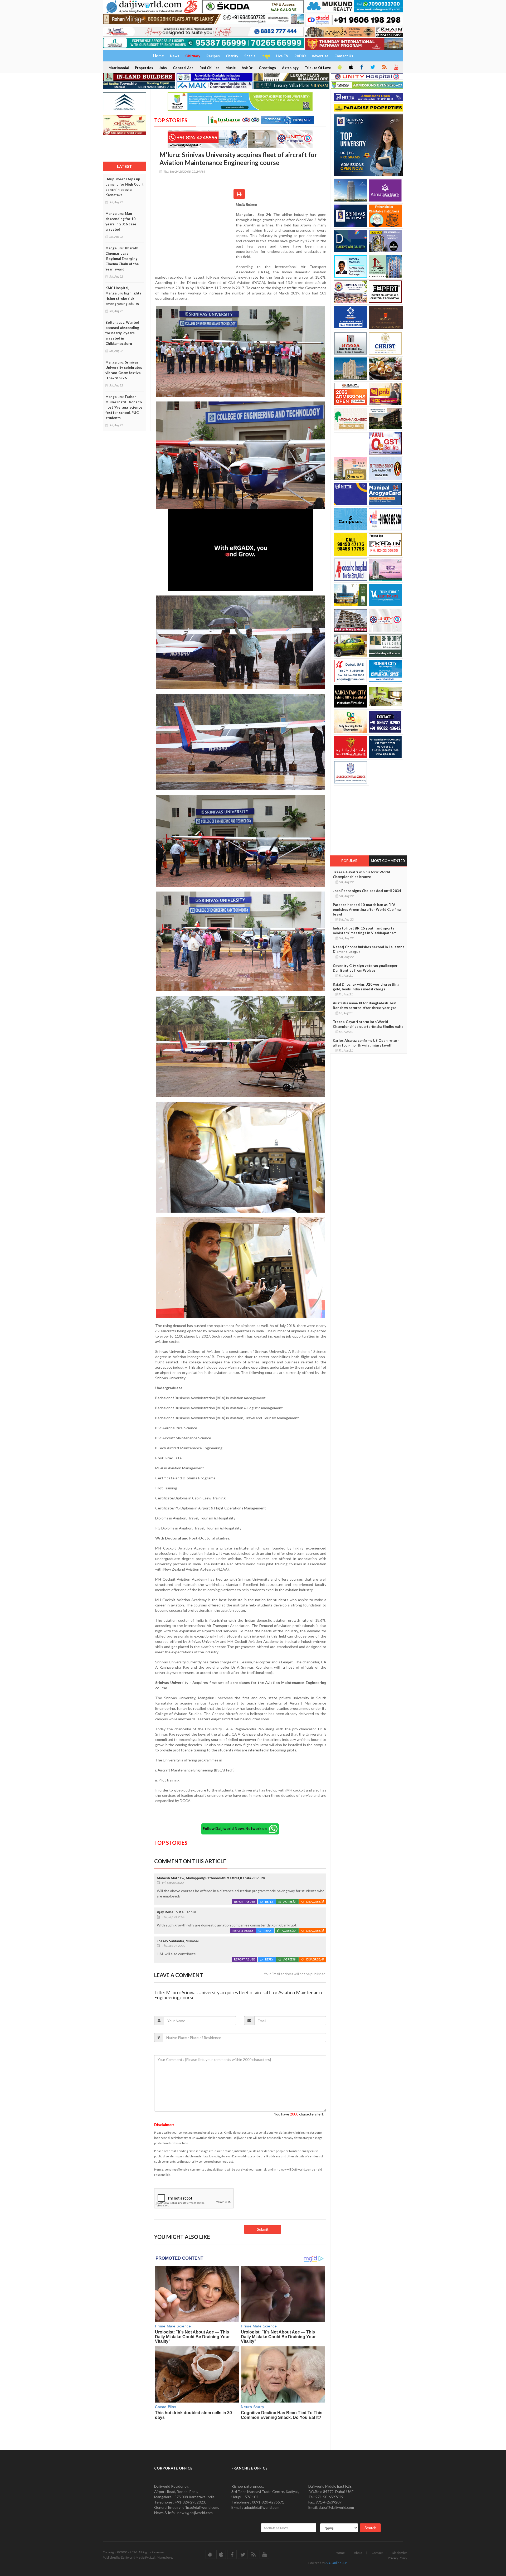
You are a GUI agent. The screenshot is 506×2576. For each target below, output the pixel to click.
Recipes (213, 56)
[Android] (339, 67)
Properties (144, 68)
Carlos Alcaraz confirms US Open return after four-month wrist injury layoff (366, 1043)
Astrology (290, 68)
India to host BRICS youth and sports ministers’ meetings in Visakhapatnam (365, 931)
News (175, 56)
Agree (290, 1902)
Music (231, 68)
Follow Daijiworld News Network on (236, 1829)
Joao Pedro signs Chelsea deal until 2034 (367, 891)
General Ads (183, 68)
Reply (269, 1902)
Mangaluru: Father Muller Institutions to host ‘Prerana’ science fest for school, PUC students (124, 407)
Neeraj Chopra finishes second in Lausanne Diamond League (369, 949)
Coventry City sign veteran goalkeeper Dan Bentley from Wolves (365, 968)
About (358, 2553)
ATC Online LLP (336, 2563)
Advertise (320, 56)
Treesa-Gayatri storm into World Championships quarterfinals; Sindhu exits (368, 1024)
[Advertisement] (195, 236)
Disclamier (400, 2553)
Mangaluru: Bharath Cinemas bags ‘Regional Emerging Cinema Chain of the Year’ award (122, 259)
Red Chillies (210, 68)
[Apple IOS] (351, 67)
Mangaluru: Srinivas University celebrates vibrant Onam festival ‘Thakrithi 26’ (124, 370)
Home (340, 2553)
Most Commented (388, 861)
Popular (349, 861)
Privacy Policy (398, 2558)
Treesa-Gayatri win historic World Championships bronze (361, 874)
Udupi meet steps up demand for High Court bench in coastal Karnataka (125, 187)
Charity (232, 56)
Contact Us (344, 56)
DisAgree (315, 1902)
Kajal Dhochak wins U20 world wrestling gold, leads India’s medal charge (366, 987)
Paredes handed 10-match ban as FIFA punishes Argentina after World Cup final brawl (367, 909)
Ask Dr (247, 68)
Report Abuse (244, 1902)
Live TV (282, 56)
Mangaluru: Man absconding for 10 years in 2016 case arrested (121, 221)
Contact (377, 2553)
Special (250, 56)
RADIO (300, 56)
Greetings (267, 68)
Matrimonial (119, 68)
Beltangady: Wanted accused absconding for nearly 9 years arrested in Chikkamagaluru (122, 333)
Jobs (163, 68)
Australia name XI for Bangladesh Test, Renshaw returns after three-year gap (365, 1005)
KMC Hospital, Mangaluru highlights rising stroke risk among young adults (123, 296)
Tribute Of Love (318, 68)
